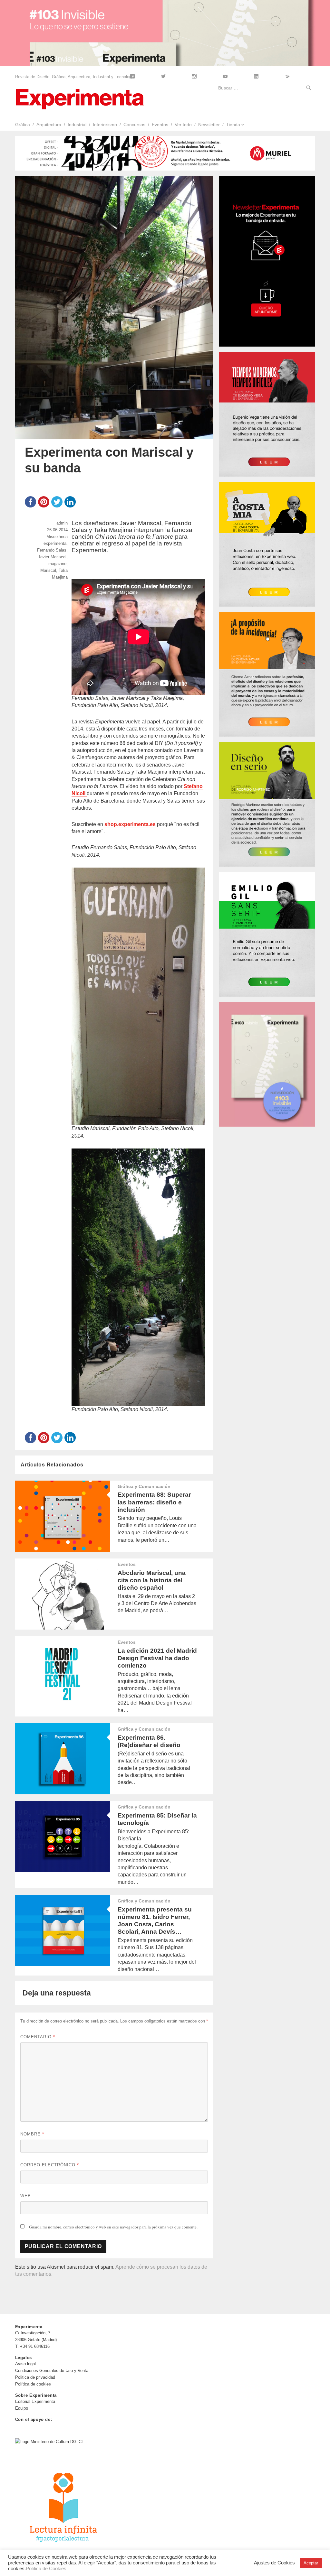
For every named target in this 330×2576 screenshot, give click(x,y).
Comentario (38, 2037)
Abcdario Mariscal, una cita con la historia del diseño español (152, 1580)
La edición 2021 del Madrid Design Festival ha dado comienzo (157, 1658)
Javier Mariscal (52, 557)
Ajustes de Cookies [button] (274, 2563)
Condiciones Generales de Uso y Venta (52, 2371)
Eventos (160, 125)
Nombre (32, 2134)
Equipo (22, 2408)
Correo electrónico (50, 2165)
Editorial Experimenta (35, 2401)
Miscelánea (57, 537)
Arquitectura (49, 125)
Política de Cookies (46, 2569)
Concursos (134, 125)
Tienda (233, 125)
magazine (57, 564)
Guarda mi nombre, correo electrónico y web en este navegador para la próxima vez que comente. (113, 2227)
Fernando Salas (52, 550)
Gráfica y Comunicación (144, 1486)
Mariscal (48, 570)
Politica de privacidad (35, 2377)
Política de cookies (33, 2384)
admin (62, 523)
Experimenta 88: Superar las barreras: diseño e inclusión (154, 1502)
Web (26, 2196)
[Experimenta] (80, 98)
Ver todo (183, 125)
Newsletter (209, 125)
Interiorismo (105, 125)
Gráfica (22, 125)
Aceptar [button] (311, 2563)
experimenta (55, 543)
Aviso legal (25, 2364)
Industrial (77, 125)
